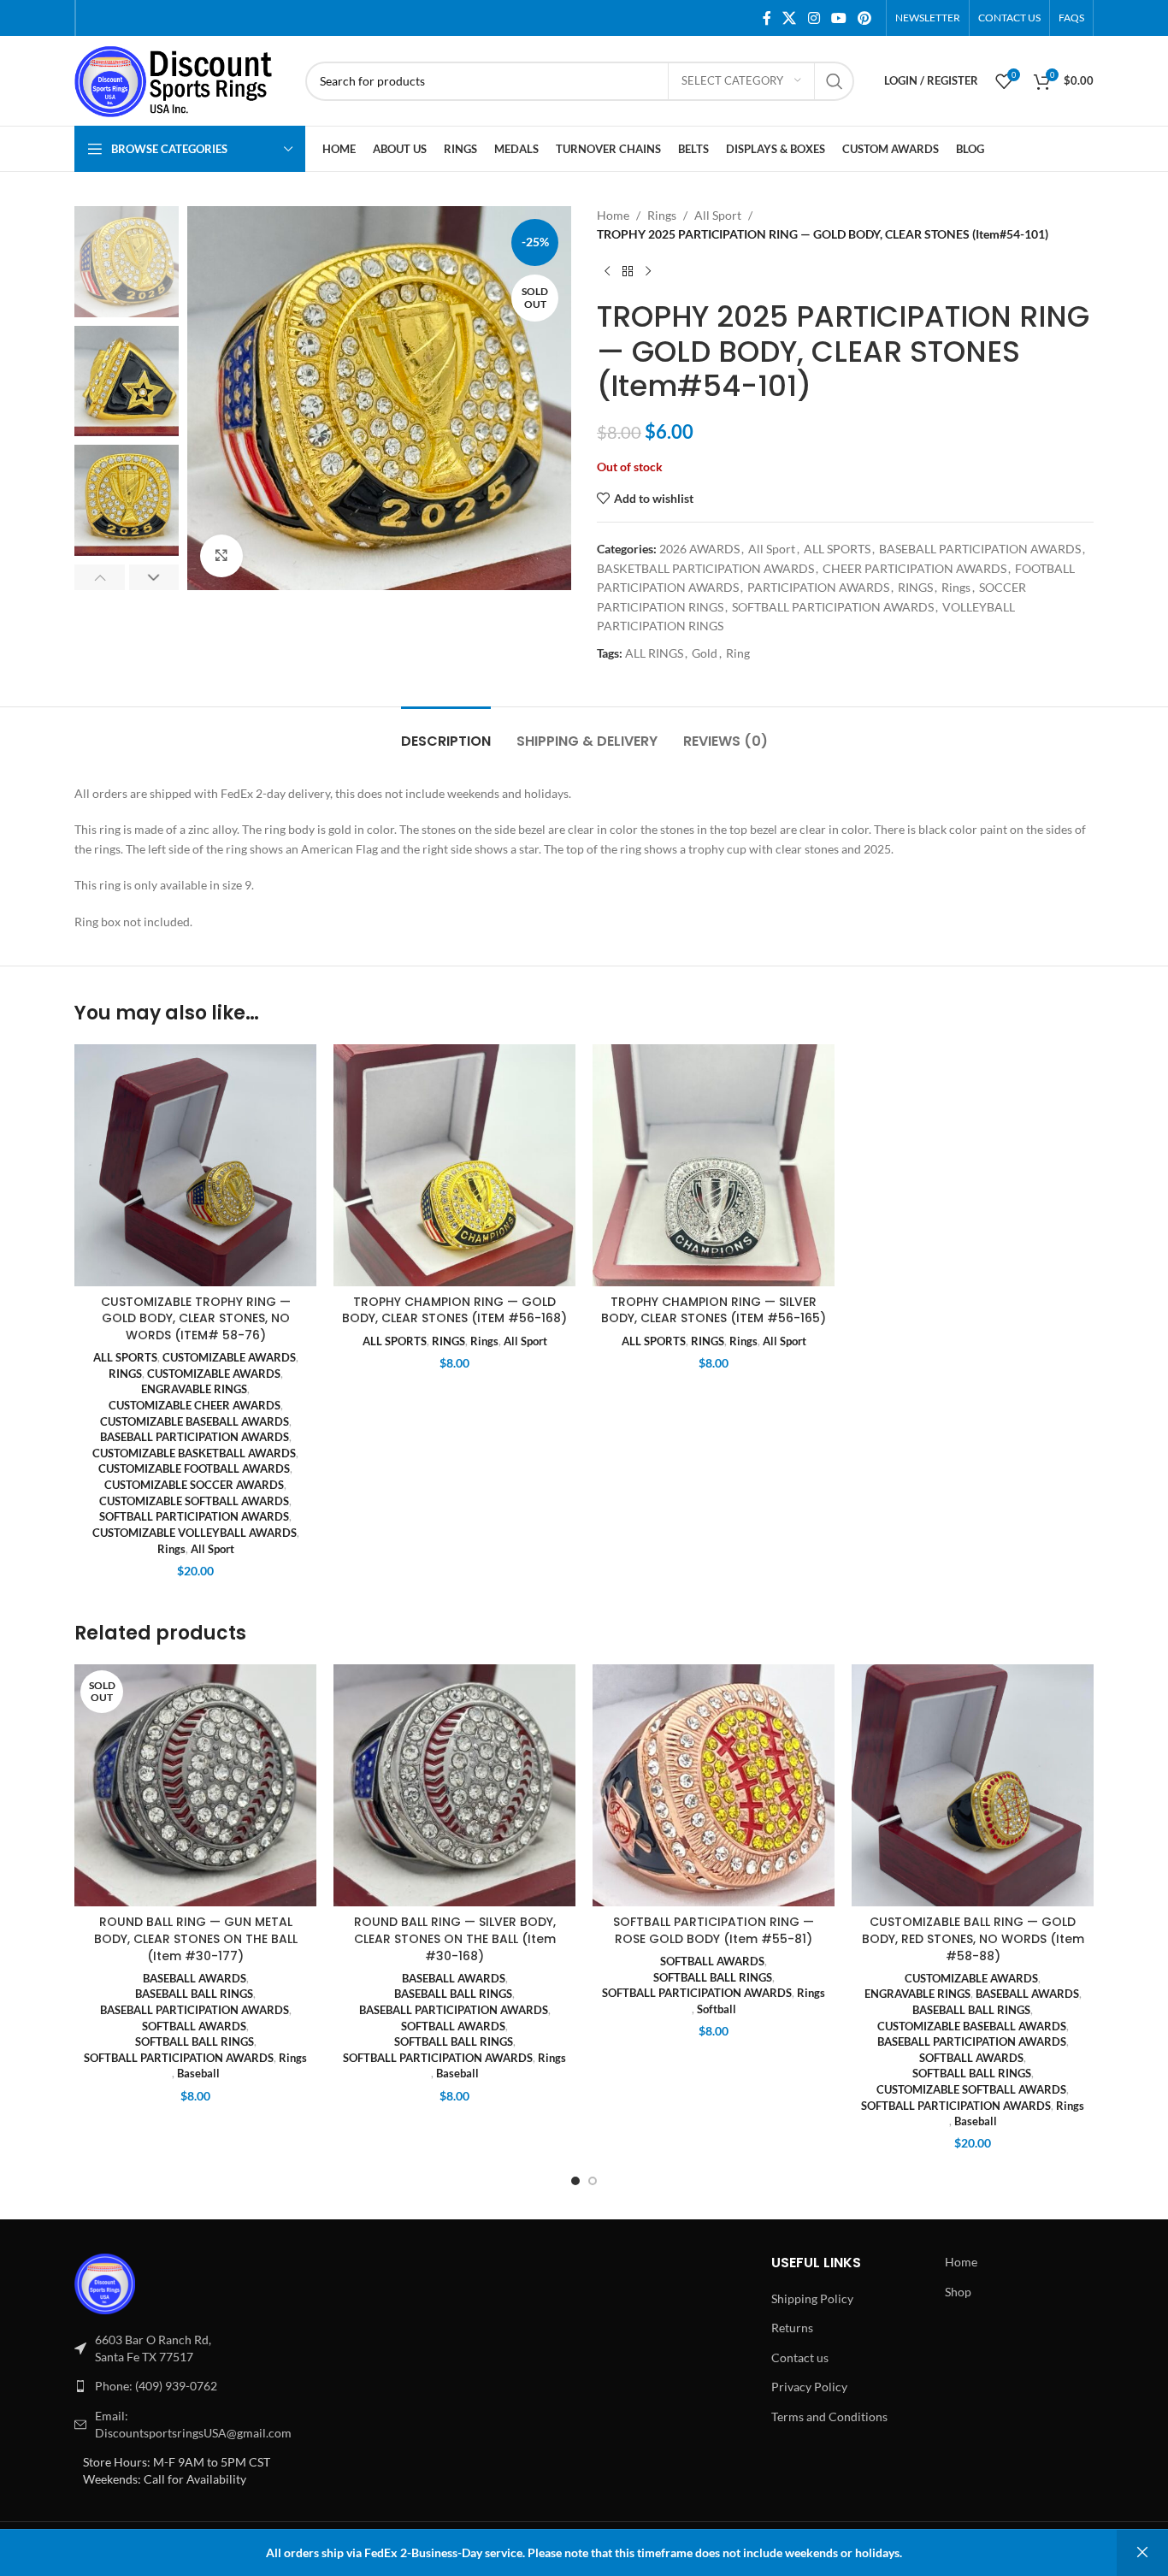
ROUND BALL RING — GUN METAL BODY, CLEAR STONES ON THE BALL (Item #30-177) (196, 1938)
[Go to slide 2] (593, 2181)
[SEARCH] (835, 81)
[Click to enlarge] (221, 556)
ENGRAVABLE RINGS (194, 1389)
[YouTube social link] (838, 18)
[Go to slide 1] (575, 2181)
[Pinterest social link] (865, 18)
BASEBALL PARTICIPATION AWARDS (980, 549)
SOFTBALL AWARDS (194, 2026)
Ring (738, 653)
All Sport (718, 215)
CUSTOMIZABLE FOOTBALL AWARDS (194, 1468)
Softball (717, 2009)
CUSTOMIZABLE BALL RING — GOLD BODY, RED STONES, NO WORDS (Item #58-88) (973, 1938)
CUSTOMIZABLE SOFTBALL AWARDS (194, 1501)
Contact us (800, 2357)
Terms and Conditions (829, 2416)
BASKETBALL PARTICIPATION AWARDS (705, 568)
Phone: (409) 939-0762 (156, 2386)
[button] (100, 577)
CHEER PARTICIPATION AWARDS (914, 568)
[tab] (446, 733)
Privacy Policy (809, 2387)
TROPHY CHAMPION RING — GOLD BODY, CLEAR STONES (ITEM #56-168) (454, 1310)
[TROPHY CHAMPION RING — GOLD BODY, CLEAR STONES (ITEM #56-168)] (454, 1165)
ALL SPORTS (837, 549)
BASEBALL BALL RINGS (194, 1994)
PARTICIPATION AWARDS (818, 587)
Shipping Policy (812, 2298)
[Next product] (648, 272)
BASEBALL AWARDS (195, 1978)
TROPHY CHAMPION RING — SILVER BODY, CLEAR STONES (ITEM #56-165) (714, 1310)
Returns (792, 2328)
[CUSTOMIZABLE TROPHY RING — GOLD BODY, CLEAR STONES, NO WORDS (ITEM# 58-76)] (195, 1165)
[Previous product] (607, 272)
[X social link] (790, 18)
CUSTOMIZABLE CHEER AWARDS (195, 1405)
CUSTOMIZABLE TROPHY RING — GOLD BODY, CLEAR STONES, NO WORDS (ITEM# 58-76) (196, 1318)
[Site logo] (181, 79)
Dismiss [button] (1142, 2553)
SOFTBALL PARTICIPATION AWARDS (833, 607)
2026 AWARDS (699, 549)
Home (613, 215)
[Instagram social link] (814, 18)
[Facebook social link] (767, 18)
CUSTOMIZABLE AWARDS (229, 1357)
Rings (662, 215)
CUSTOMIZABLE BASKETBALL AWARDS (194, 1453)
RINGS (915, 587)
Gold (705, 653)
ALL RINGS (654, 653)
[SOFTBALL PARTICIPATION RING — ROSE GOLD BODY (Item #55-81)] (714, 1785)
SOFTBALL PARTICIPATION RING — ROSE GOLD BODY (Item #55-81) (714, 1930)
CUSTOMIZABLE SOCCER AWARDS (194, 1485)
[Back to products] (628, 272)
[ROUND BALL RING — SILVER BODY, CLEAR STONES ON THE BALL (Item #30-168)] (454, 1785)
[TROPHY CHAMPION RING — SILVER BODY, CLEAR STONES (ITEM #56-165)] (714, 1165)
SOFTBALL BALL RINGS (195, 2041)
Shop (958, 2292)
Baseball (198, 2073)
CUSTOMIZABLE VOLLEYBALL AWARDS (195, 1533)
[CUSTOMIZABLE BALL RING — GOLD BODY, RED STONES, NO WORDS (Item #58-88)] (973, 1785)
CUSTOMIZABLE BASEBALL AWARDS (195, 1421)
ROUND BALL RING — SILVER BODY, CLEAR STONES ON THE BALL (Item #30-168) (455, 1938)
